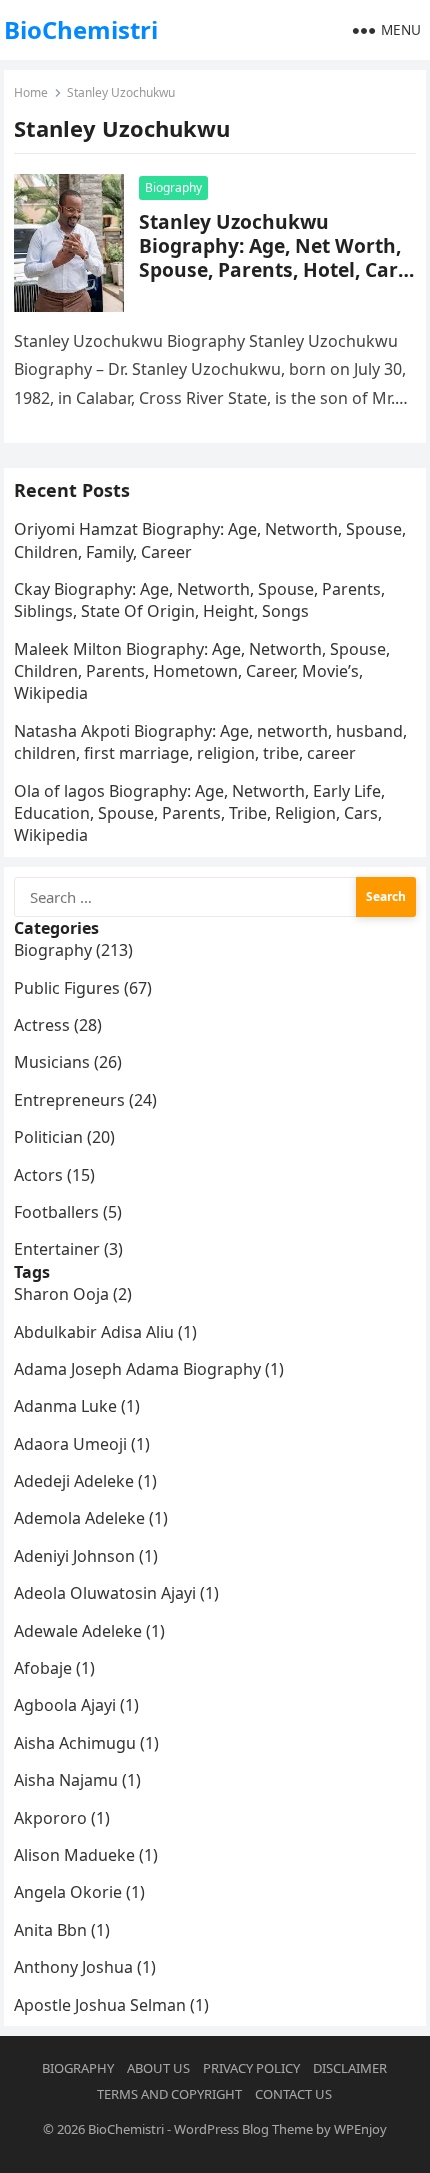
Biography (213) (73, 950)
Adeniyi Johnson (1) (86, 1556)
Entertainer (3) (68, 1249)
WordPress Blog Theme (243, 2129)
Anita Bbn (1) (62, 1930)
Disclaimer (350, 2068)
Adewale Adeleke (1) (89, 1631)
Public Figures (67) (83, 988)
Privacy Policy (251, 2068)
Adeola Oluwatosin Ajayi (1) (116, 1593)
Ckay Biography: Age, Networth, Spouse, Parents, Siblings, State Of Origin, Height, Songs (199, 600)
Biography (173, 187)
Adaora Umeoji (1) (82, 1444)
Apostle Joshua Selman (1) (111, 2005)
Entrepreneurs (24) (85, 1100)
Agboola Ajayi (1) (76, 1705)
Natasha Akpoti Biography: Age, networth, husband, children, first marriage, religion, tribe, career (210, 742)
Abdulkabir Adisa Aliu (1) (105, 1332)
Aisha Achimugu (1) (86, 1743)
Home (31, 92)
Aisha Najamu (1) (77, 1780)
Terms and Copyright (169, 2094)
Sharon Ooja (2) (73, 1294)
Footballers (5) (68, 1212)
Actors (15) (54, 1175)
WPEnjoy (360, 2129)
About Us (158, 2068)
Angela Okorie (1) (79, 1892)
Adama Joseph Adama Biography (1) (149, 1369)
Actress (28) (58, 1025)
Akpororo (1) (62, 1818)
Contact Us (293, 2094)
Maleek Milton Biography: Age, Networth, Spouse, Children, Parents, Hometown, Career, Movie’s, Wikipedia (202, 671)
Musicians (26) (68, 1062)
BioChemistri (81, 29)
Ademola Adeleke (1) (91, 1518)
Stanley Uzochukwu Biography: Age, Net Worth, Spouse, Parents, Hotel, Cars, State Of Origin (276, 257)
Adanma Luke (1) (77, 1406)
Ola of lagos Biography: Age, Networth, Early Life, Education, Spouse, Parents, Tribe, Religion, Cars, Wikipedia (199, 813)
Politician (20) (64, 1137)
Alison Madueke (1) (86, 1855)
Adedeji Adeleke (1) (85, 1481)
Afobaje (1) (54, 1668)
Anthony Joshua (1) (85, 1967)
